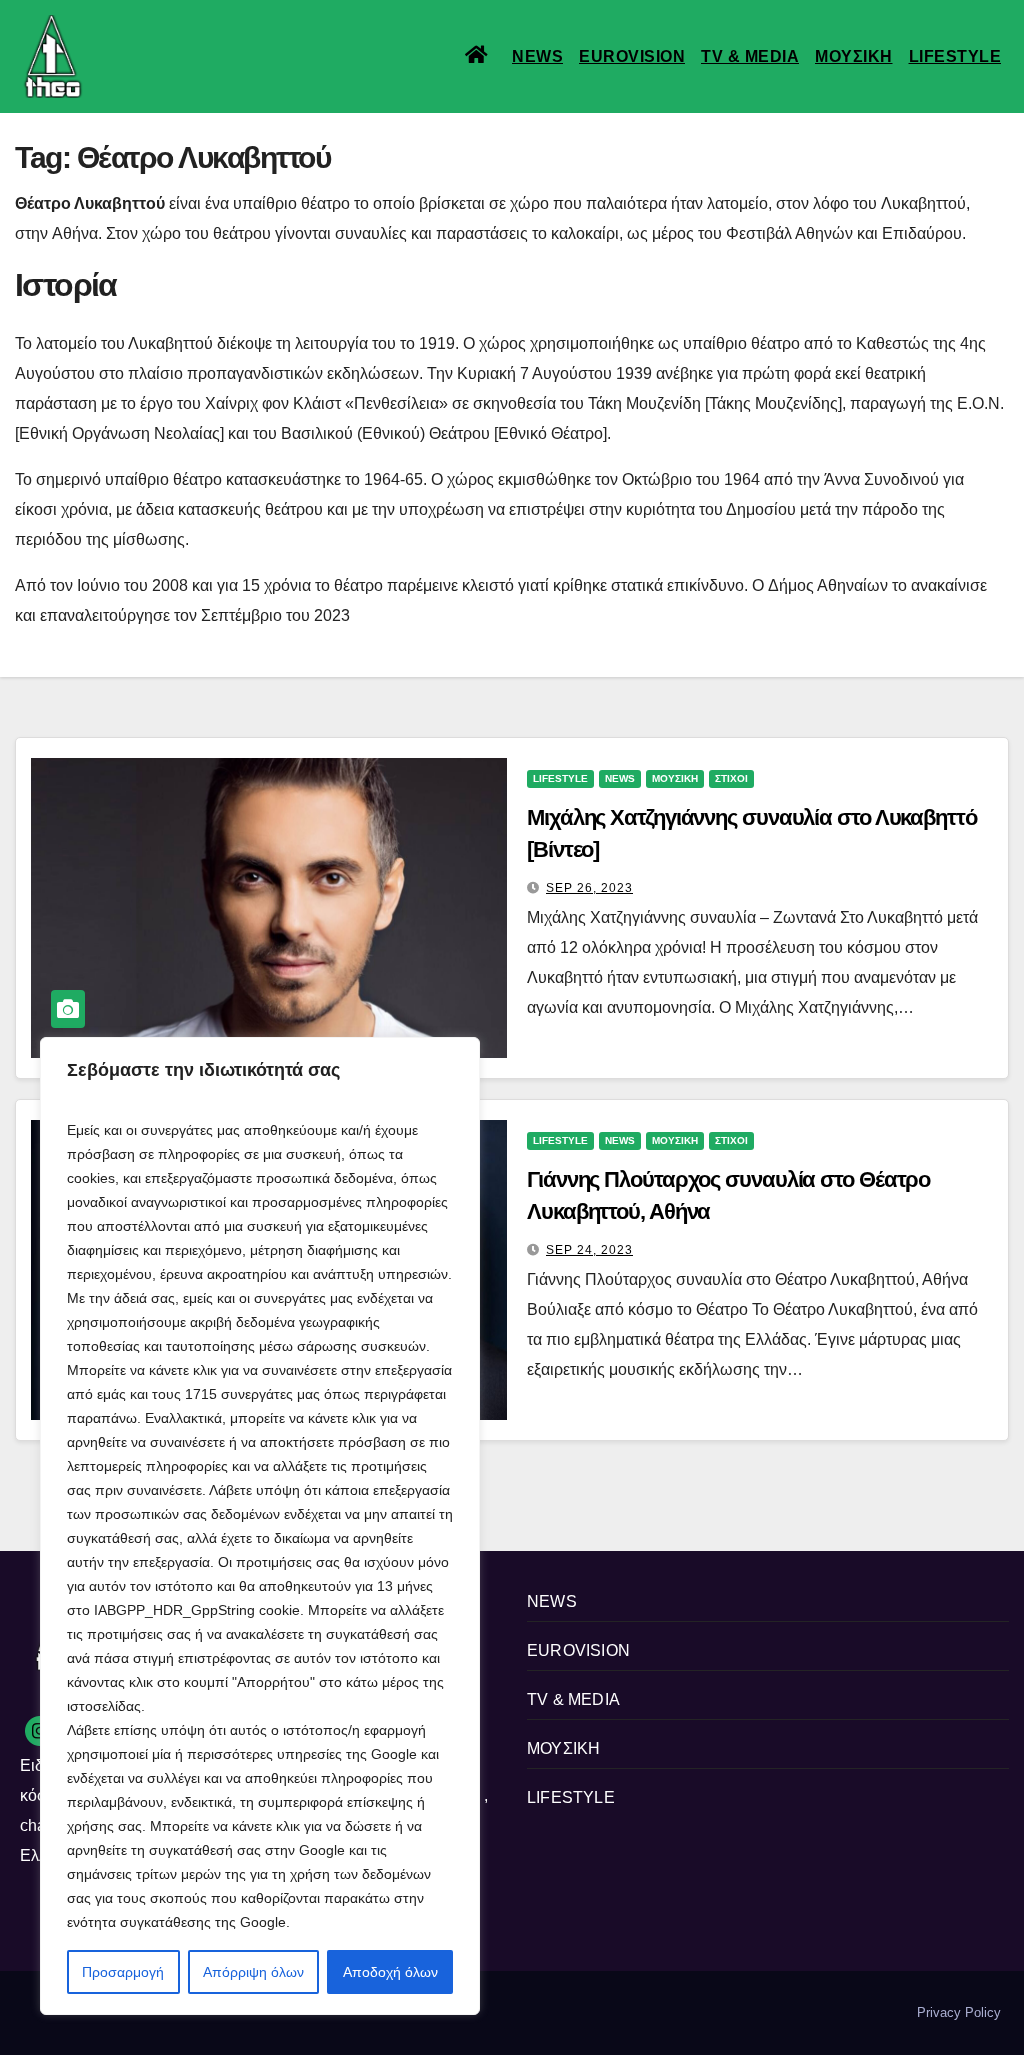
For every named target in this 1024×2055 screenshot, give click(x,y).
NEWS (537, 56)
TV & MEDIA (750, 56)
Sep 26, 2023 (589, 888)
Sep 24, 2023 (589, 1250)
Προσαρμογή (123, 1972)
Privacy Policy (959, 2012)
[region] (260, 1526)
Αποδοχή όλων (390, 1972)
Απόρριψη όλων (253, 1972)
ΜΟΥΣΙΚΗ (854, 56)
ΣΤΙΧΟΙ (731, 778)
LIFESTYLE (955, 56)
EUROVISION (632, 56)
